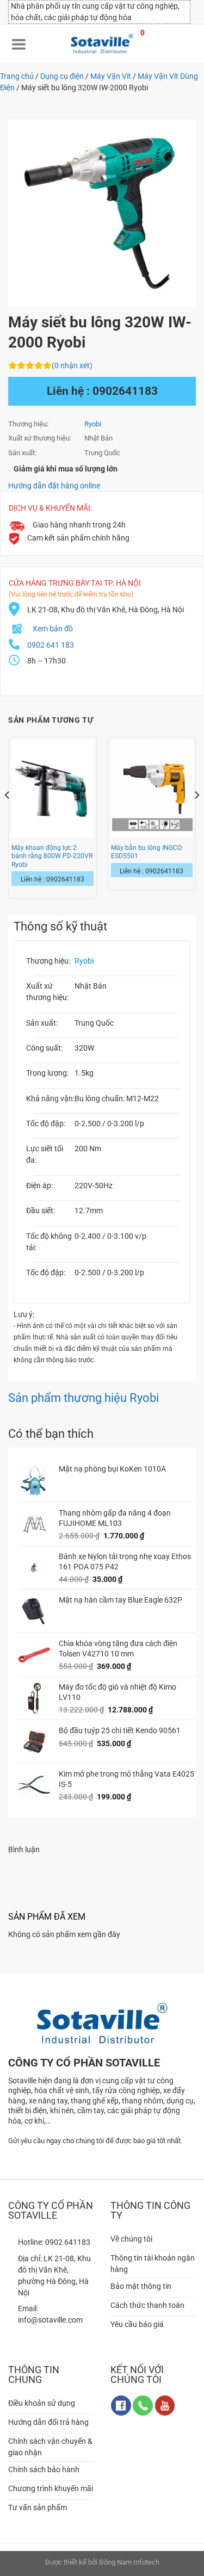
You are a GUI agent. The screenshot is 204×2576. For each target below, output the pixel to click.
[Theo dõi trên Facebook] (121, 2406)
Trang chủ (17, 76)
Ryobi (93, 424)
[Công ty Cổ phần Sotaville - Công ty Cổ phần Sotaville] (102, 44)
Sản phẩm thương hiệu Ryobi (84, 1398)
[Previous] (8, 817)
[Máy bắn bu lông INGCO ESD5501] (152, 789)
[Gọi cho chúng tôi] (143, 2406)
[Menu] (19, 44)
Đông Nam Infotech (129, 2562)
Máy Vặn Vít (111, 76)
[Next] (196, 817)
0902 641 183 (51, 645)
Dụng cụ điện (62, 76)
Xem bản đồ (53, 629)
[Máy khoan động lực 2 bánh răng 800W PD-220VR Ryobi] (52, 789)
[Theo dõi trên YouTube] (165, 2406)
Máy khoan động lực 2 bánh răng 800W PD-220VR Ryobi (52, 856)
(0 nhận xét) (72, 365)
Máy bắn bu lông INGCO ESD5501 (146, 852)
